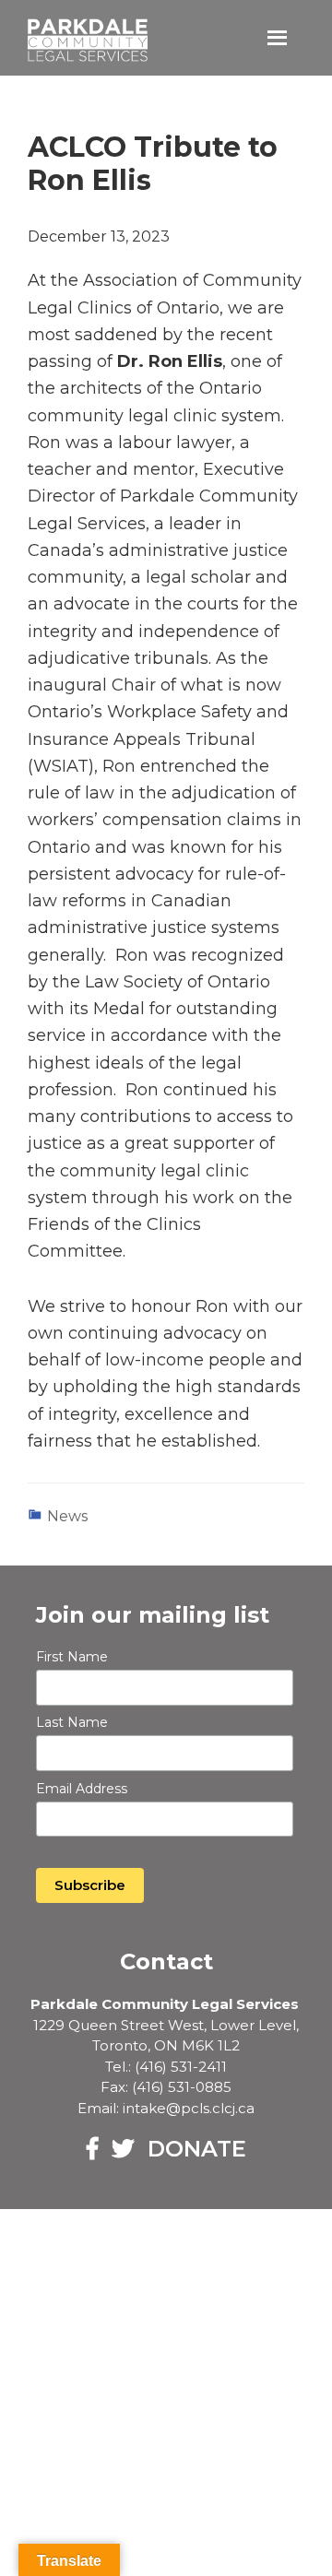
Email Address (82, 1789)
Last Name (72, 1722)
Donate (197, 2149)
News (67, 1516)
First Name (72, 1657)
